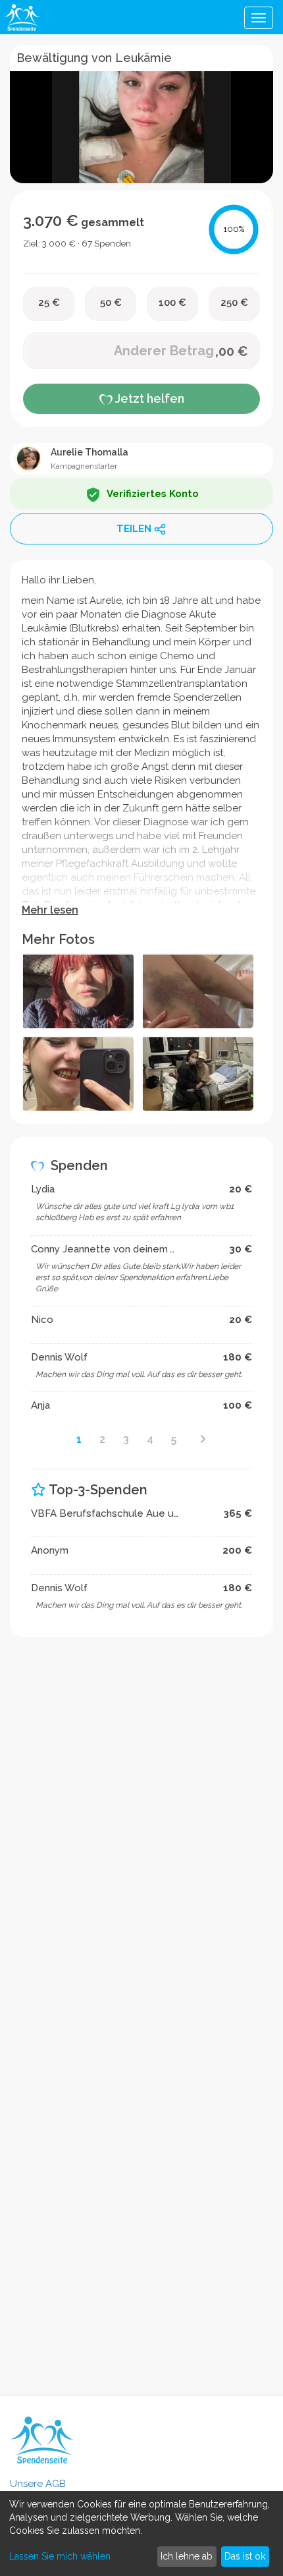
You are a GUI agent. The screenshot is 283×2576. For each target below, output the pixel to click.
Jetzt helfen (148, 398)
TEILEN (134, 529)
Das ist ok (245, 2556)
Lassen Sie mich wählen (60, 2556)
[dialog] (141, 2533)
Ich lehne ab (187, 2556)
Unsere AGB (38, 2484)
